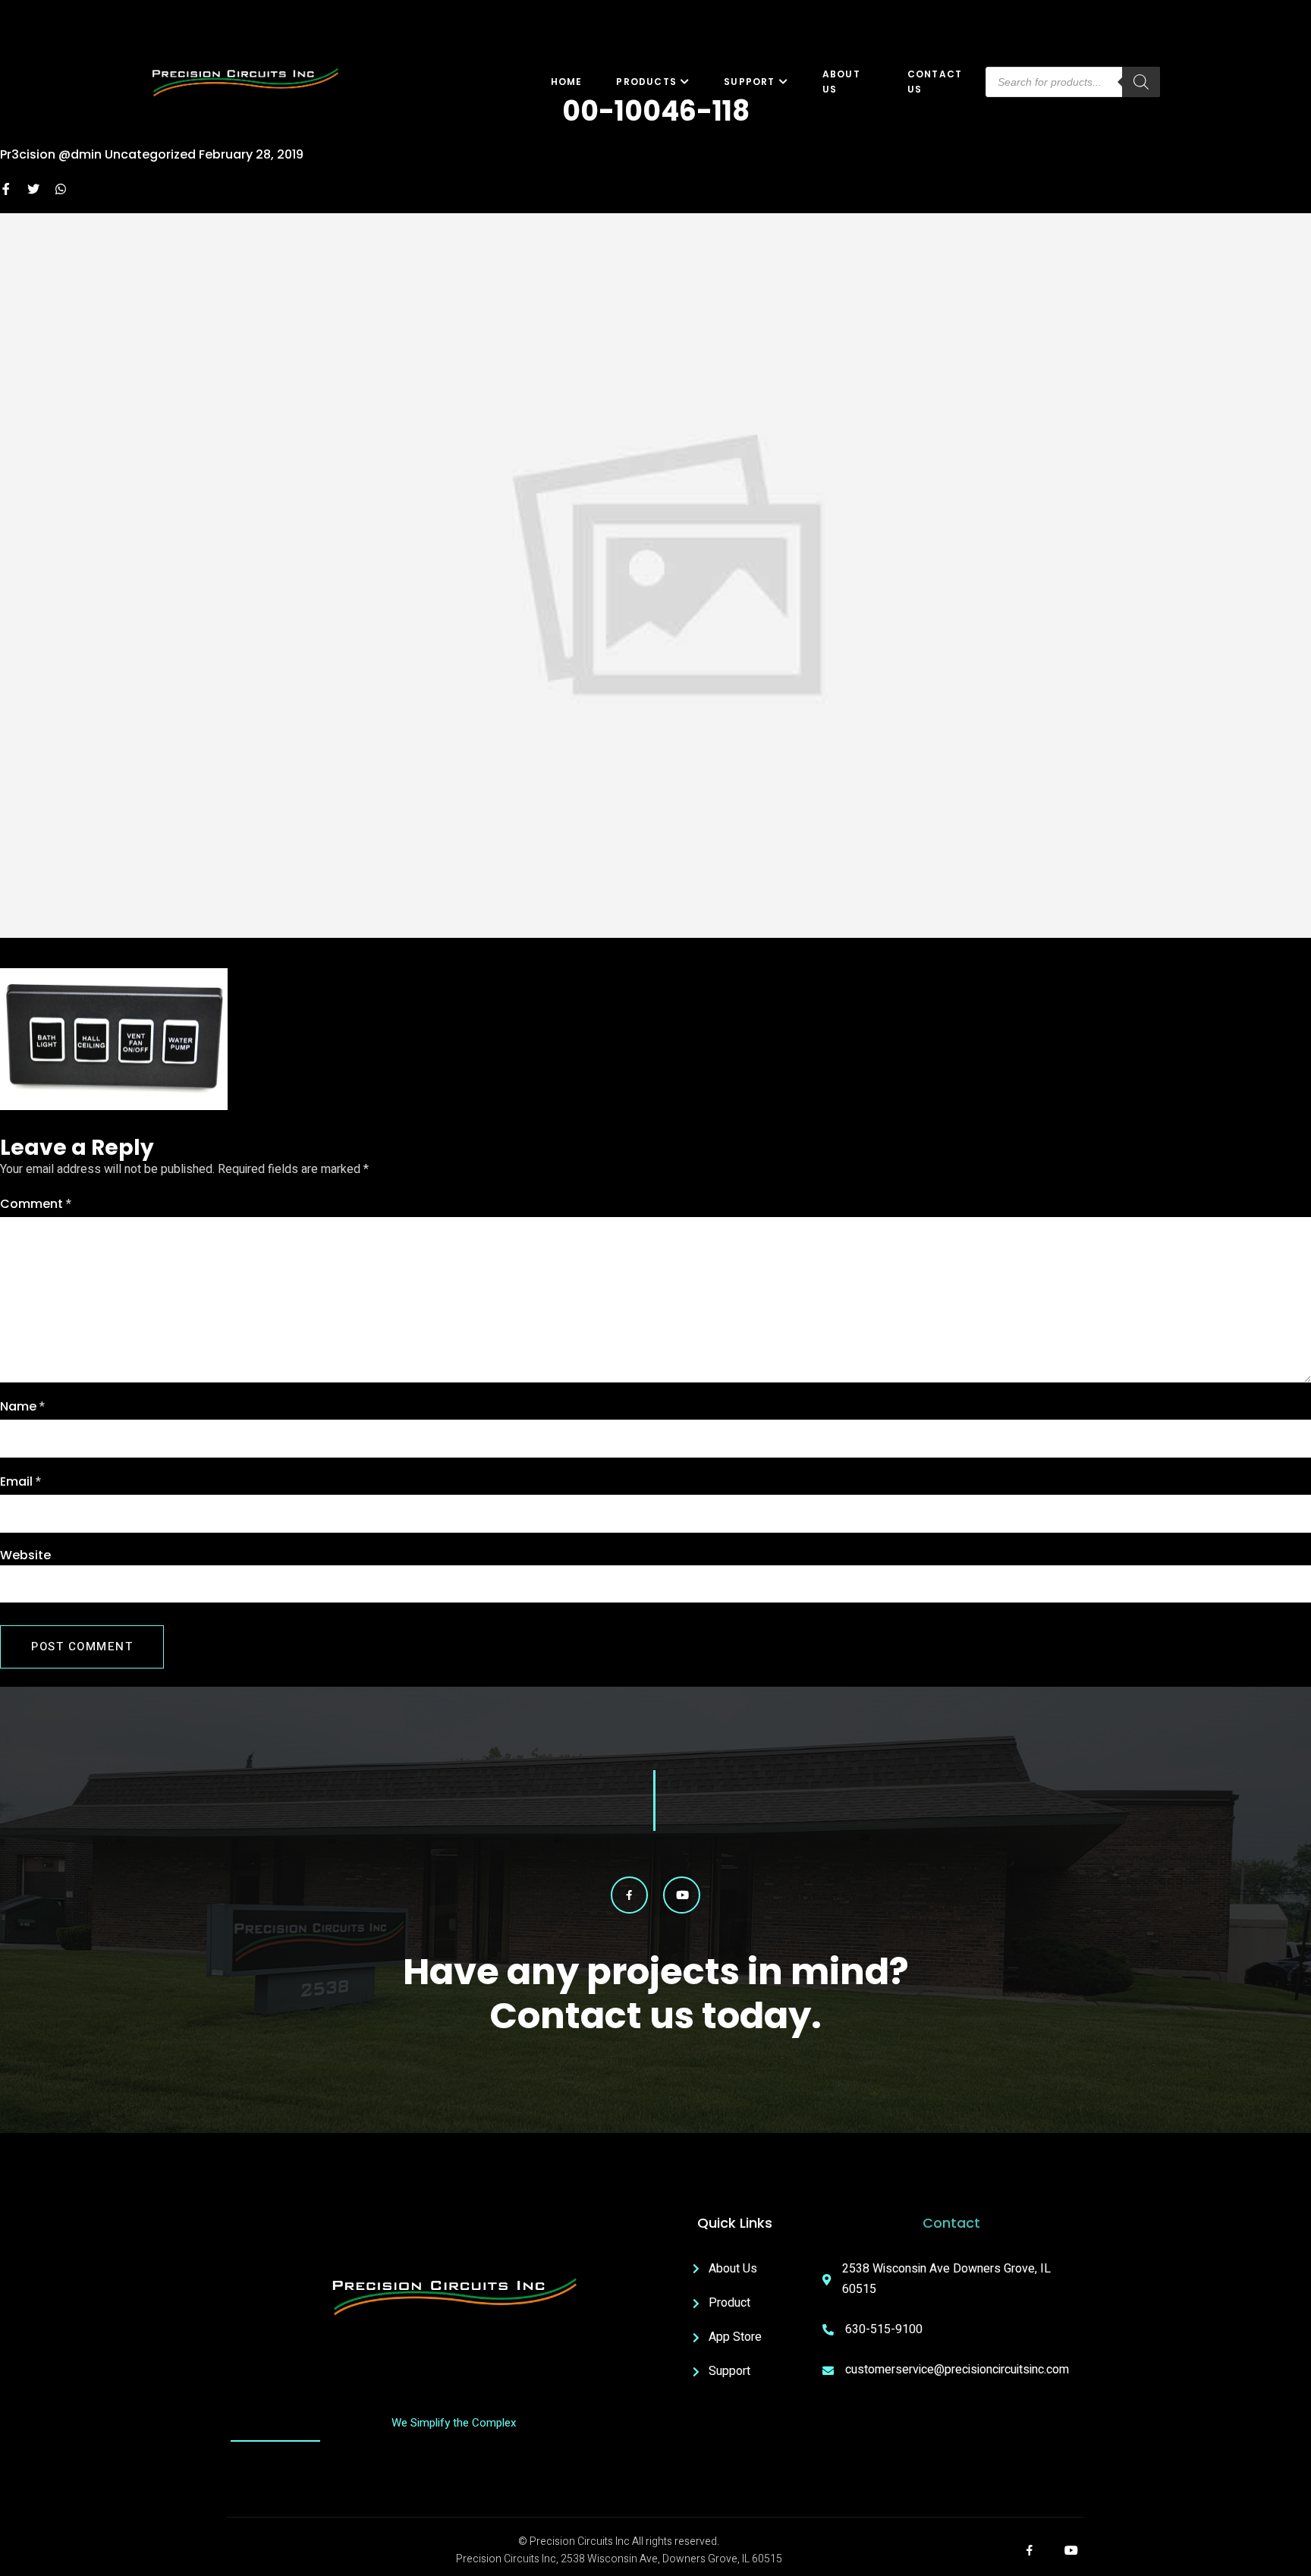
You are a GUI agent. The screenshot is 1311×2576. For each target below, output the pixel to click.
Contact (951, 2223)
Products (646, 82)
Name (22, 1407)
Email (20, 1482)
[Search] (1141, 82)
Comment (36, 1204)
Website (25, 1555)
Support (749, 82)
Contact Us (935, 82)
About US (841, 82)
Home (567, 82)
